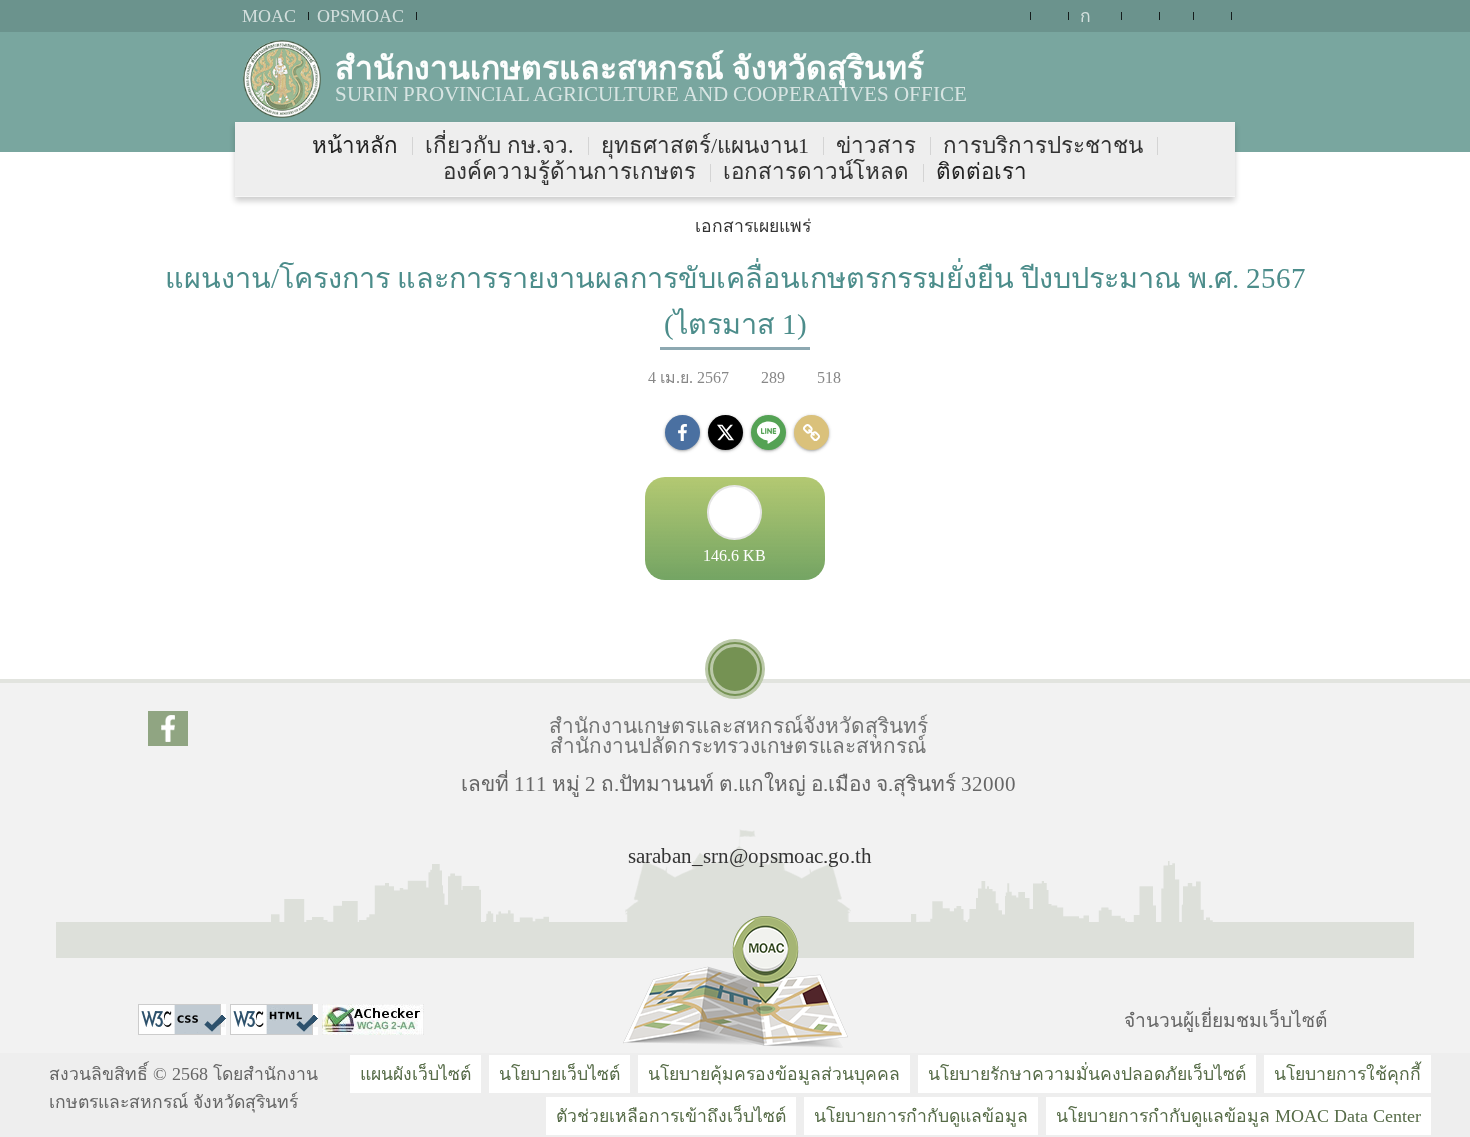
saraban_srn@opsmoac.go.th (750, 855)
